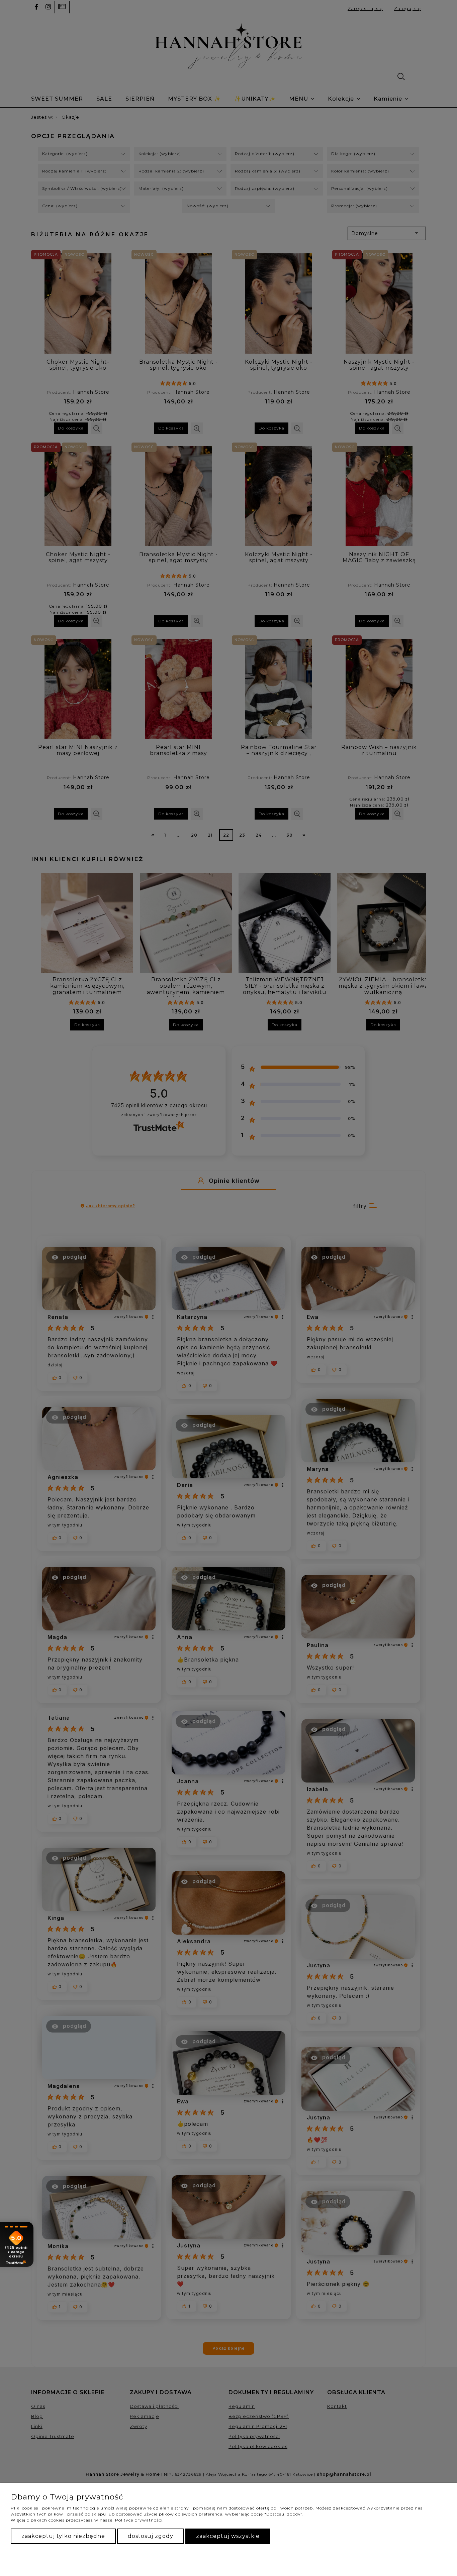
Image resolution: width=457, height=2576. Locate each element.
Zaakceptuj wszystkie (228, 2536)
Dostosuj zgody (151, 2536)
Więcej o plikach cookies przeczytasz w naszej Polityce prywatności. (87, 2520)
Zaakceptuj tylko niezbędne (63, 2536)
